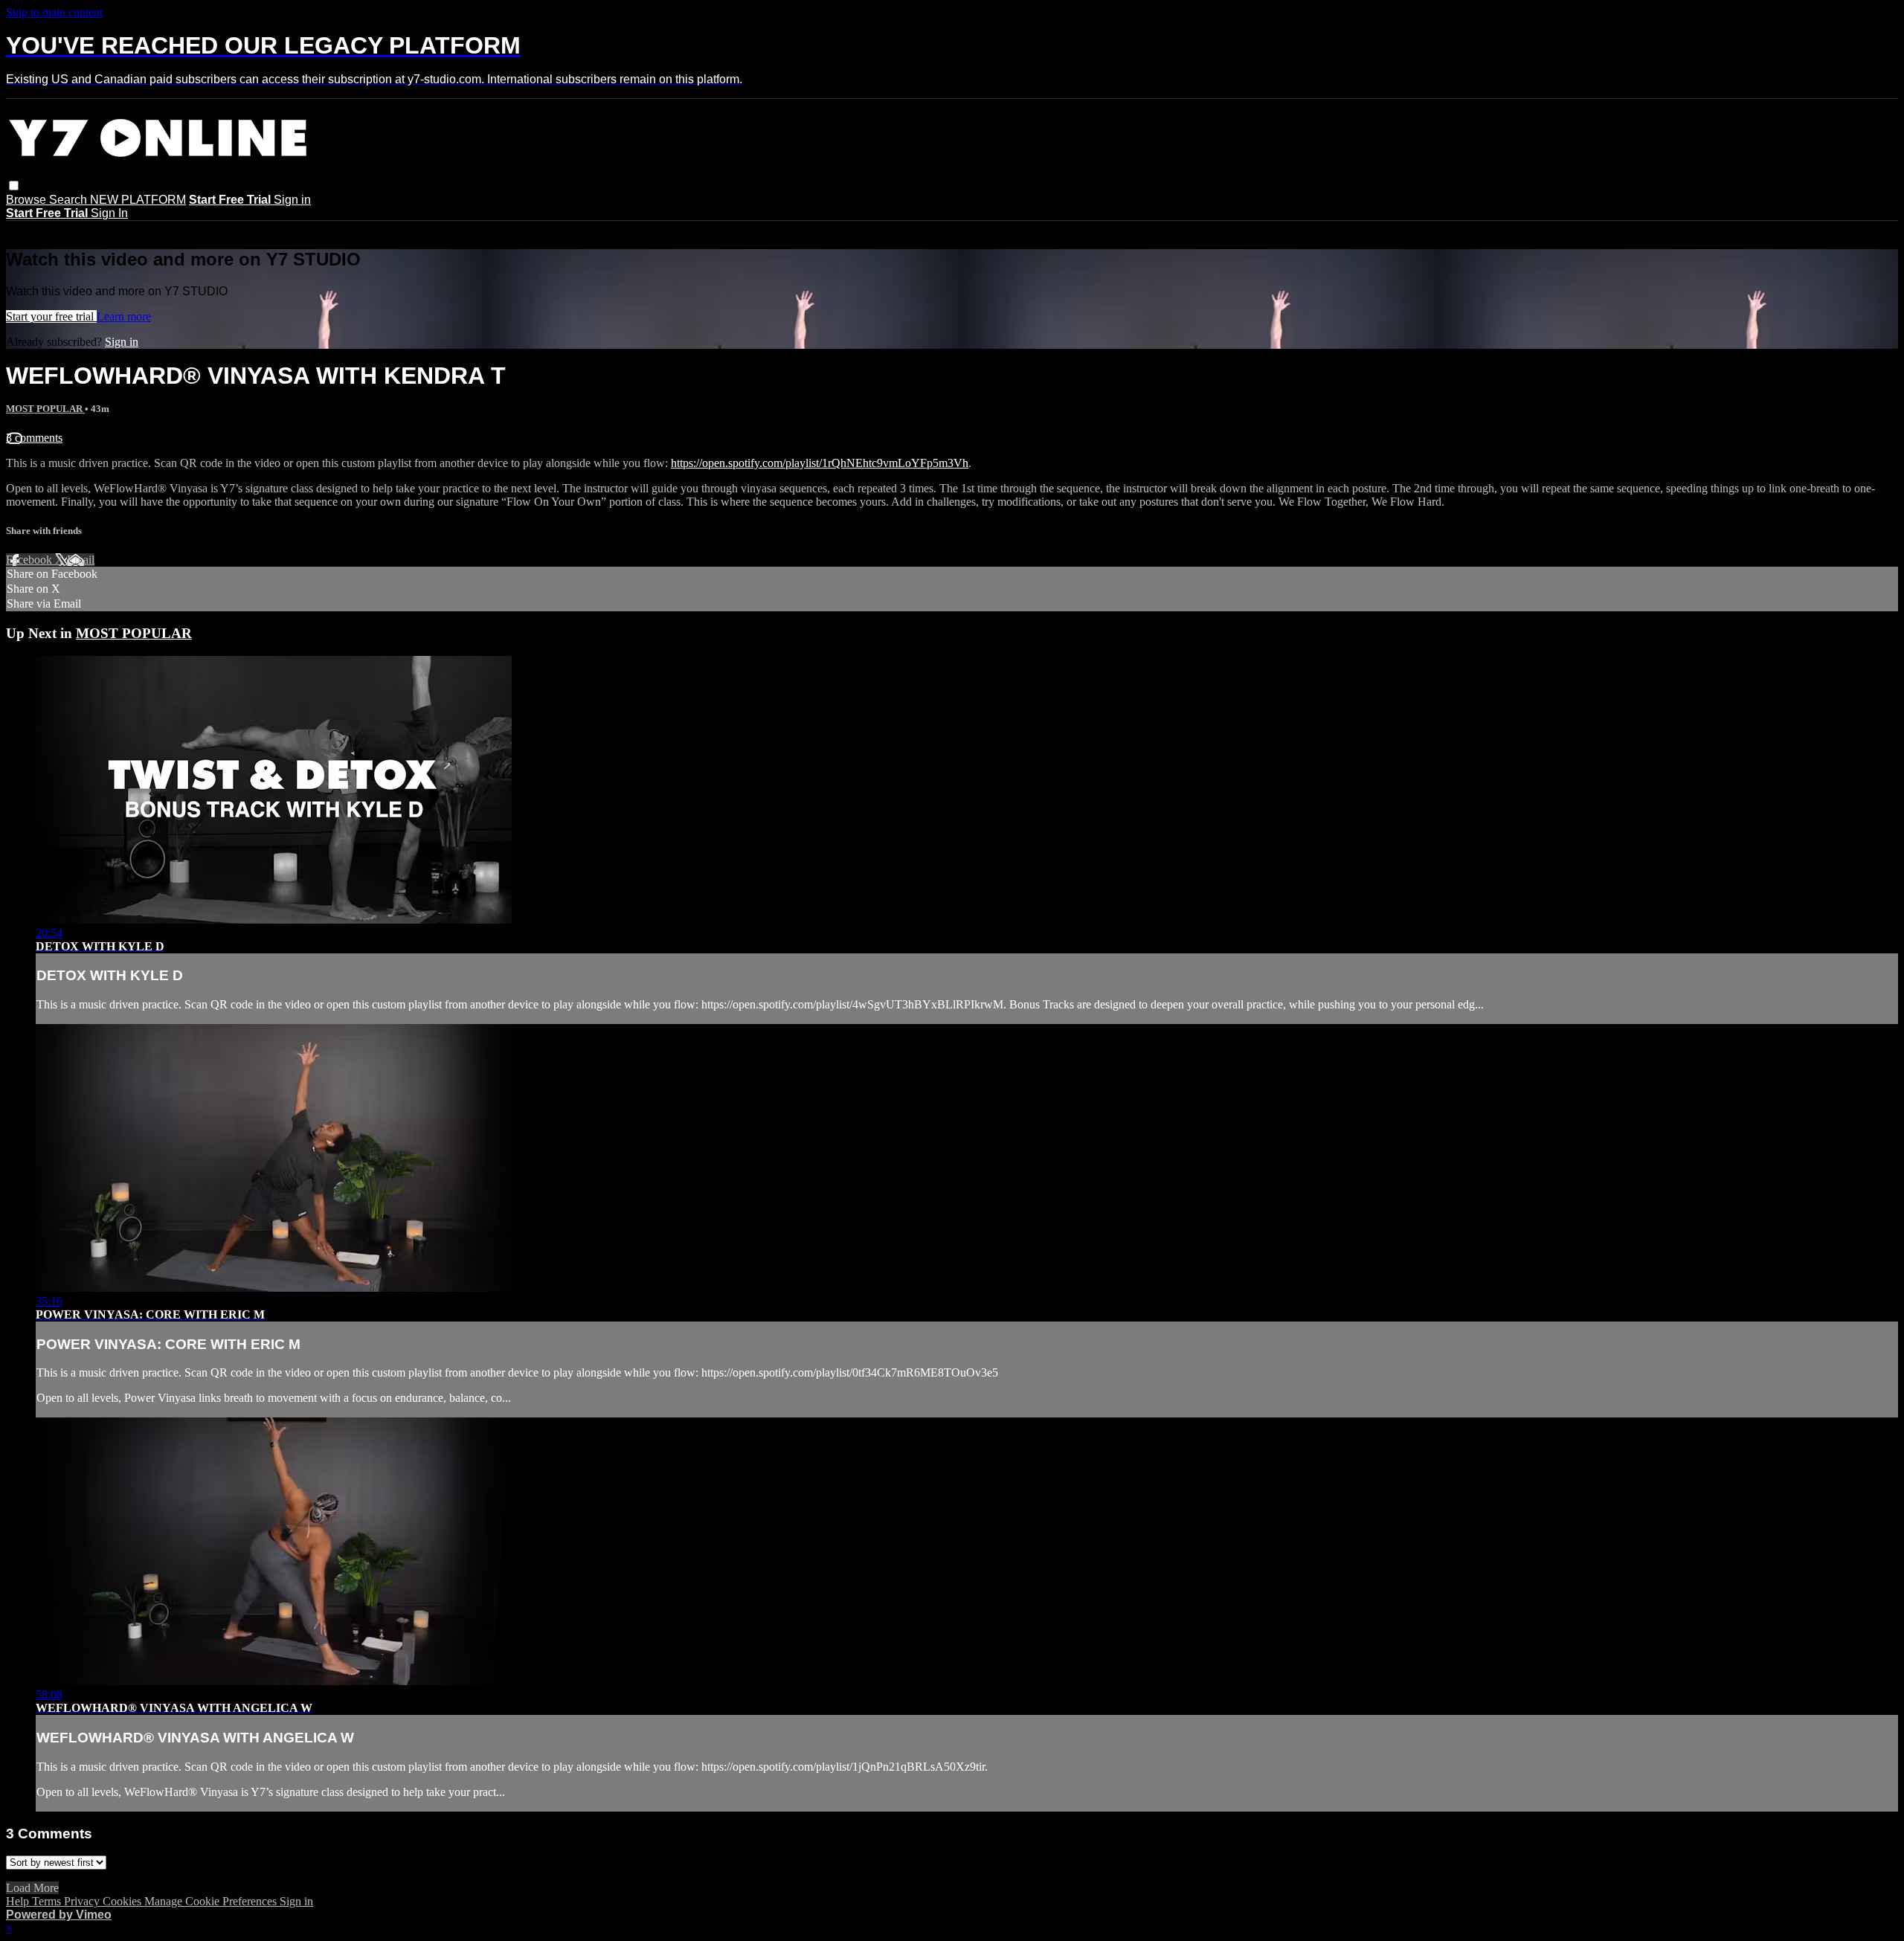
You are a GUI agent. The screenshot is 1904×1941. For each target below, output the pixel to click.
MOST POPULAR (45, 409)
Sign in (292, 200)
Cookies (123, 1901)
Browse (28, 200)
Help (19, 1901)
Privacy (83, 1901)
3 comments (34, 438)
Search (70, 200)
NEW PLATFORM (138, 200)
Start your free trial (51, 316)
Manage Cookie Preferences (212, 1901)
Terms (48, 1901)
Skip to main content (54, 12)
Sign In (109, 213)
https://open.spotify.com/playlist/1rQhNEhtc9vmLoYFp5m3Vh (820, 463)
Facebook (30, 560)
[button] (14, 186)
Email (81, 560)
